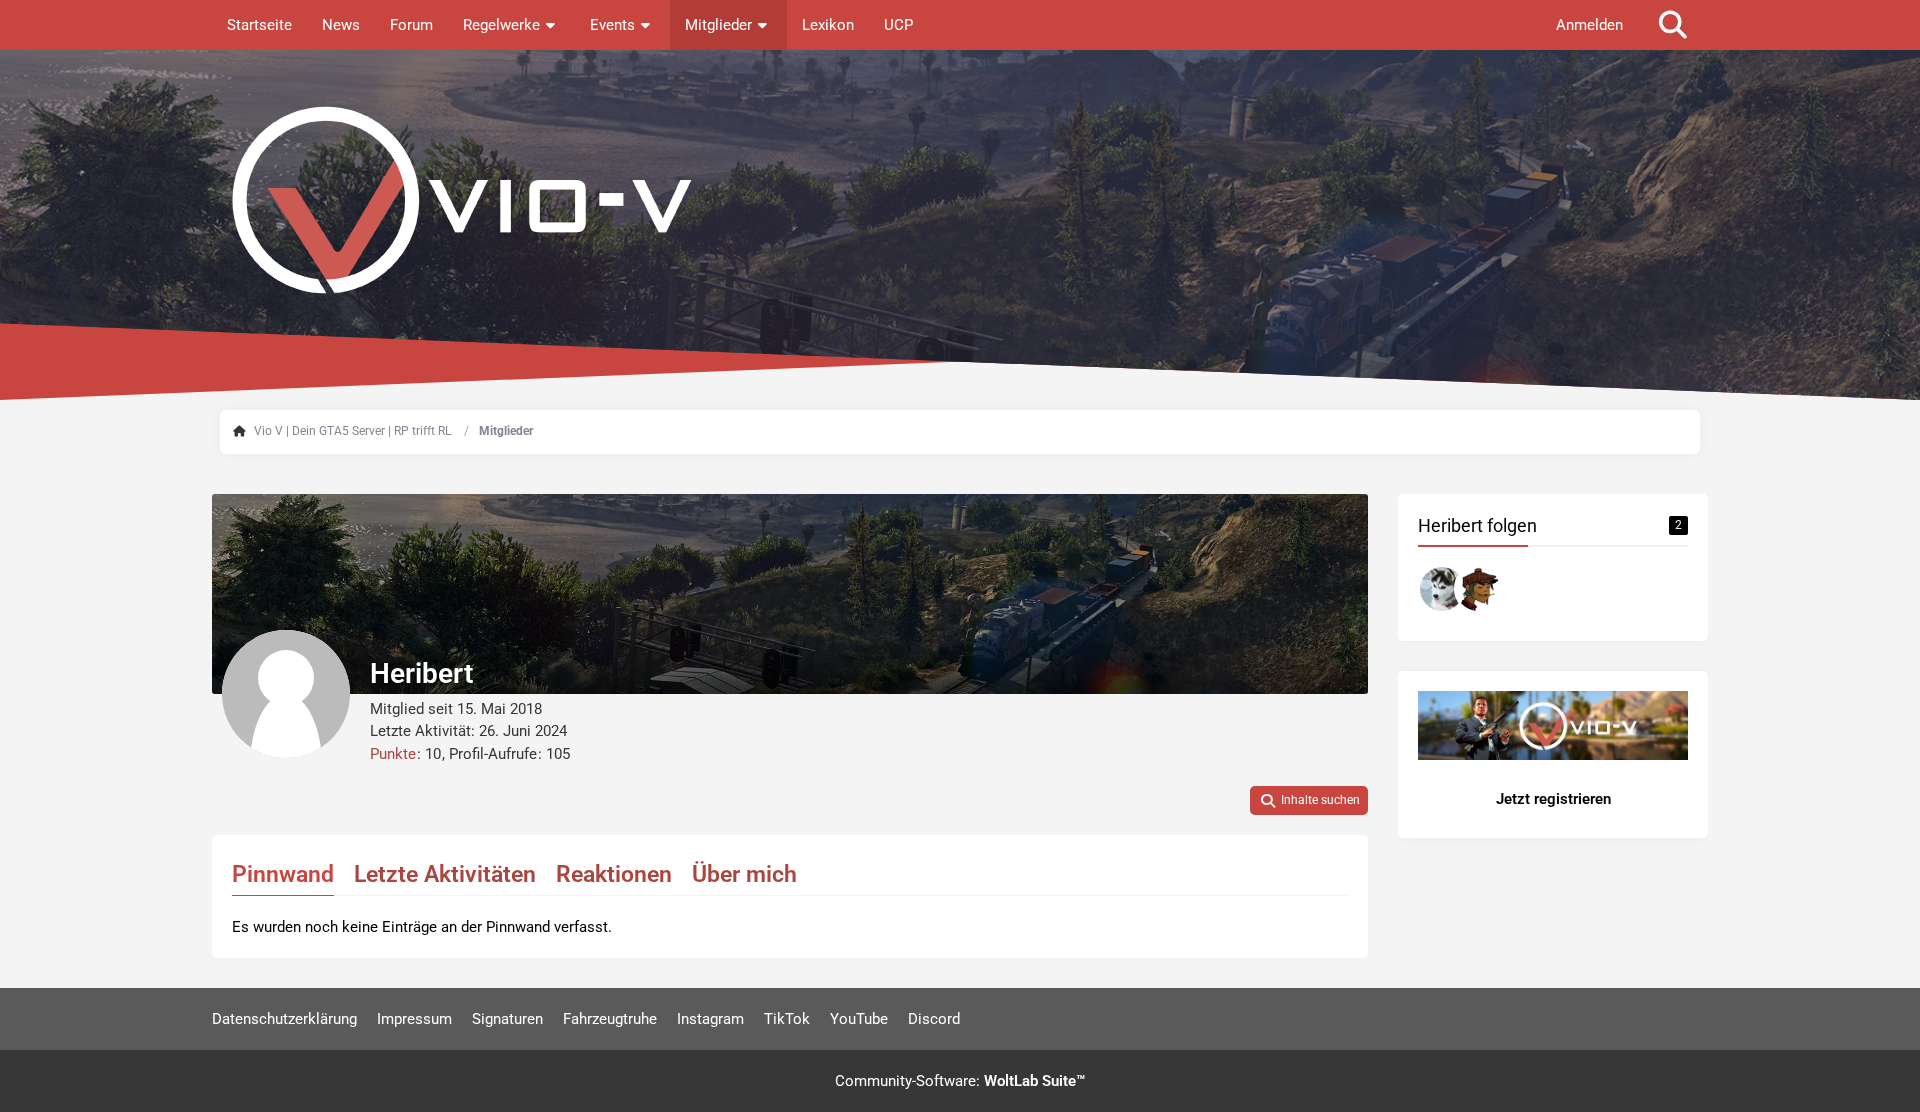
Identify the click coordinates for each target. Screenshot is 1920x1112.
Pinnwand (283, 874)
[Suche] (1673, 25)
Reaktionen (614, 874)
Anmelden (1589, 25)
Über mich (744, 874)
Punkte (393, 754)
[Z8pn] (1478, 589)
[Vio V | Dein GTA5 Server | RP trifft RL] (960, 200)
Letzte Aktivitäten (445, 874)
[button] (1309, 801)
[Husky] (1442, 589)
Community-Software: (960, 1081)
